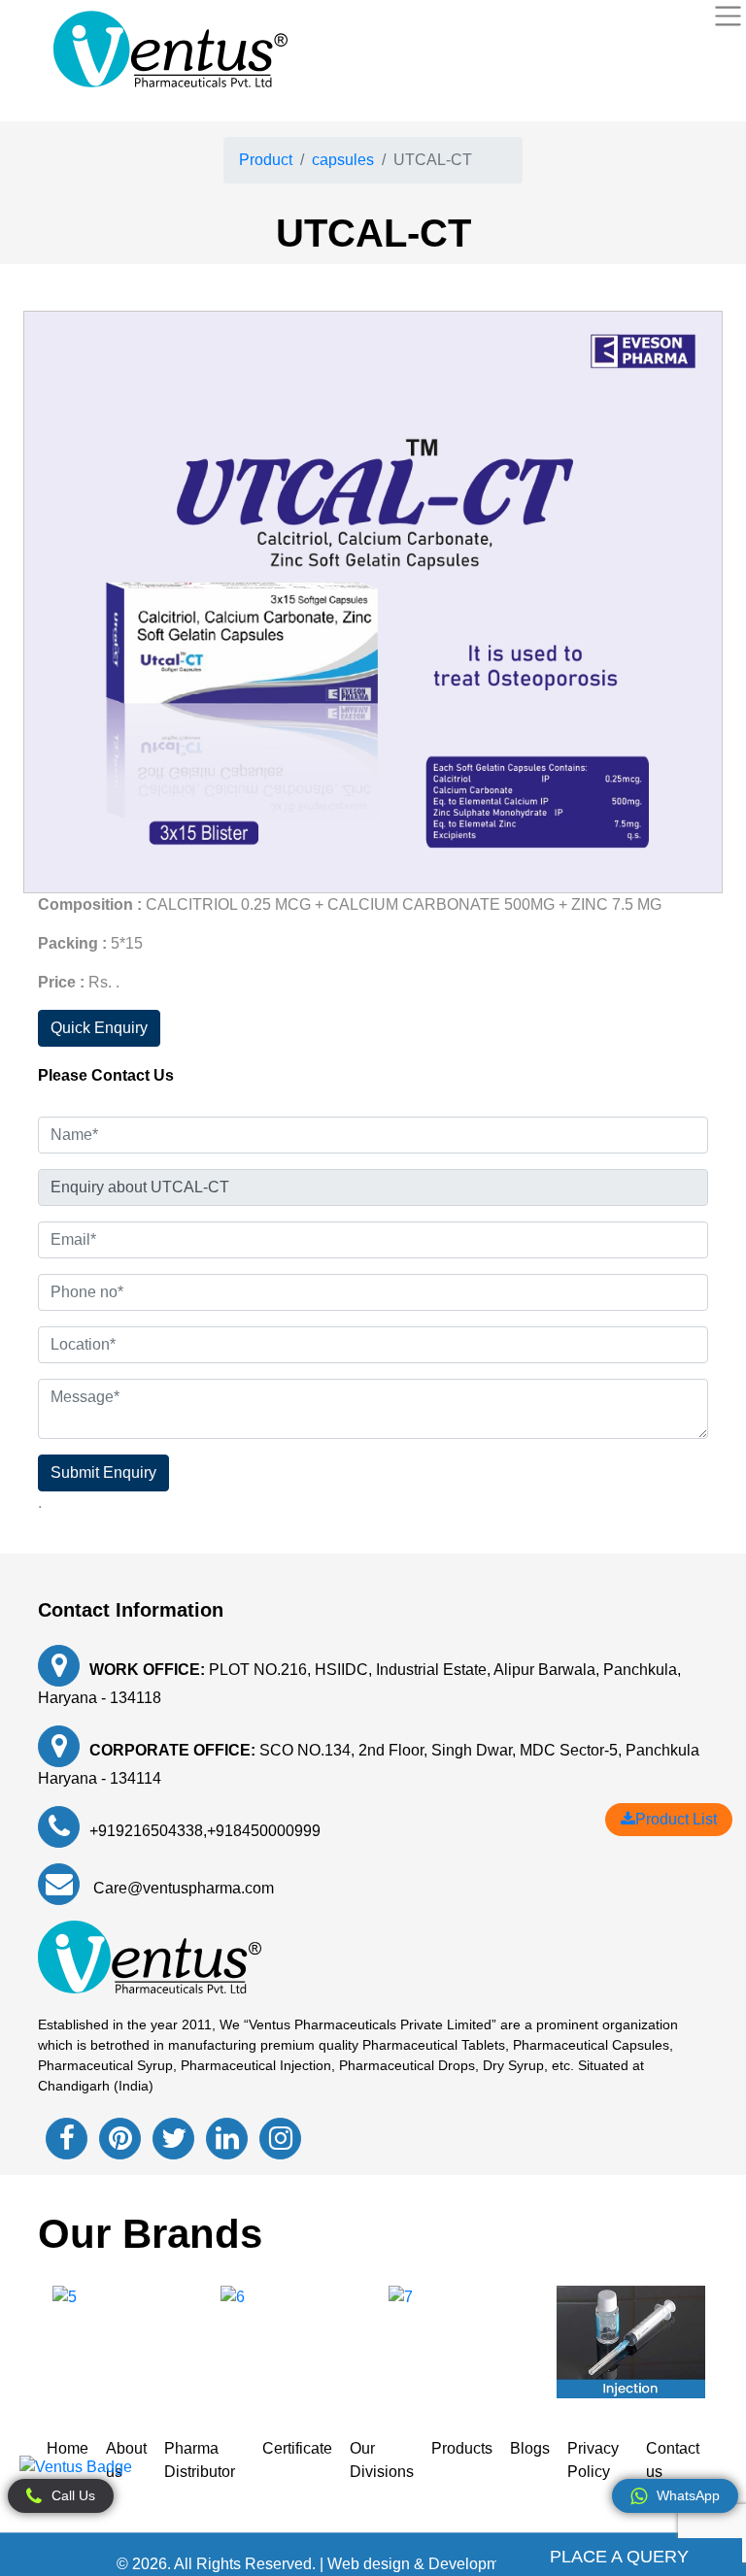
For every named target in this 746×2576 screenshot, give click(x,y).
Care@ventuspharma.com (182, 1888)
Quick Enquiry (99, 1028)
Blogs (530, 2448)
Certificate (297, 2448)
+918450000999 (264, 1831)
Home (68, 2448)
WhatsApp (688, 2495)
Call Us (73, 2495)
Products (462, 2448)
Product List (676, 1819)
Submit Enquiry (103, 1472)
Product (266, 160)
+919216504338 (146, 1831)
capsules (343, 160)
